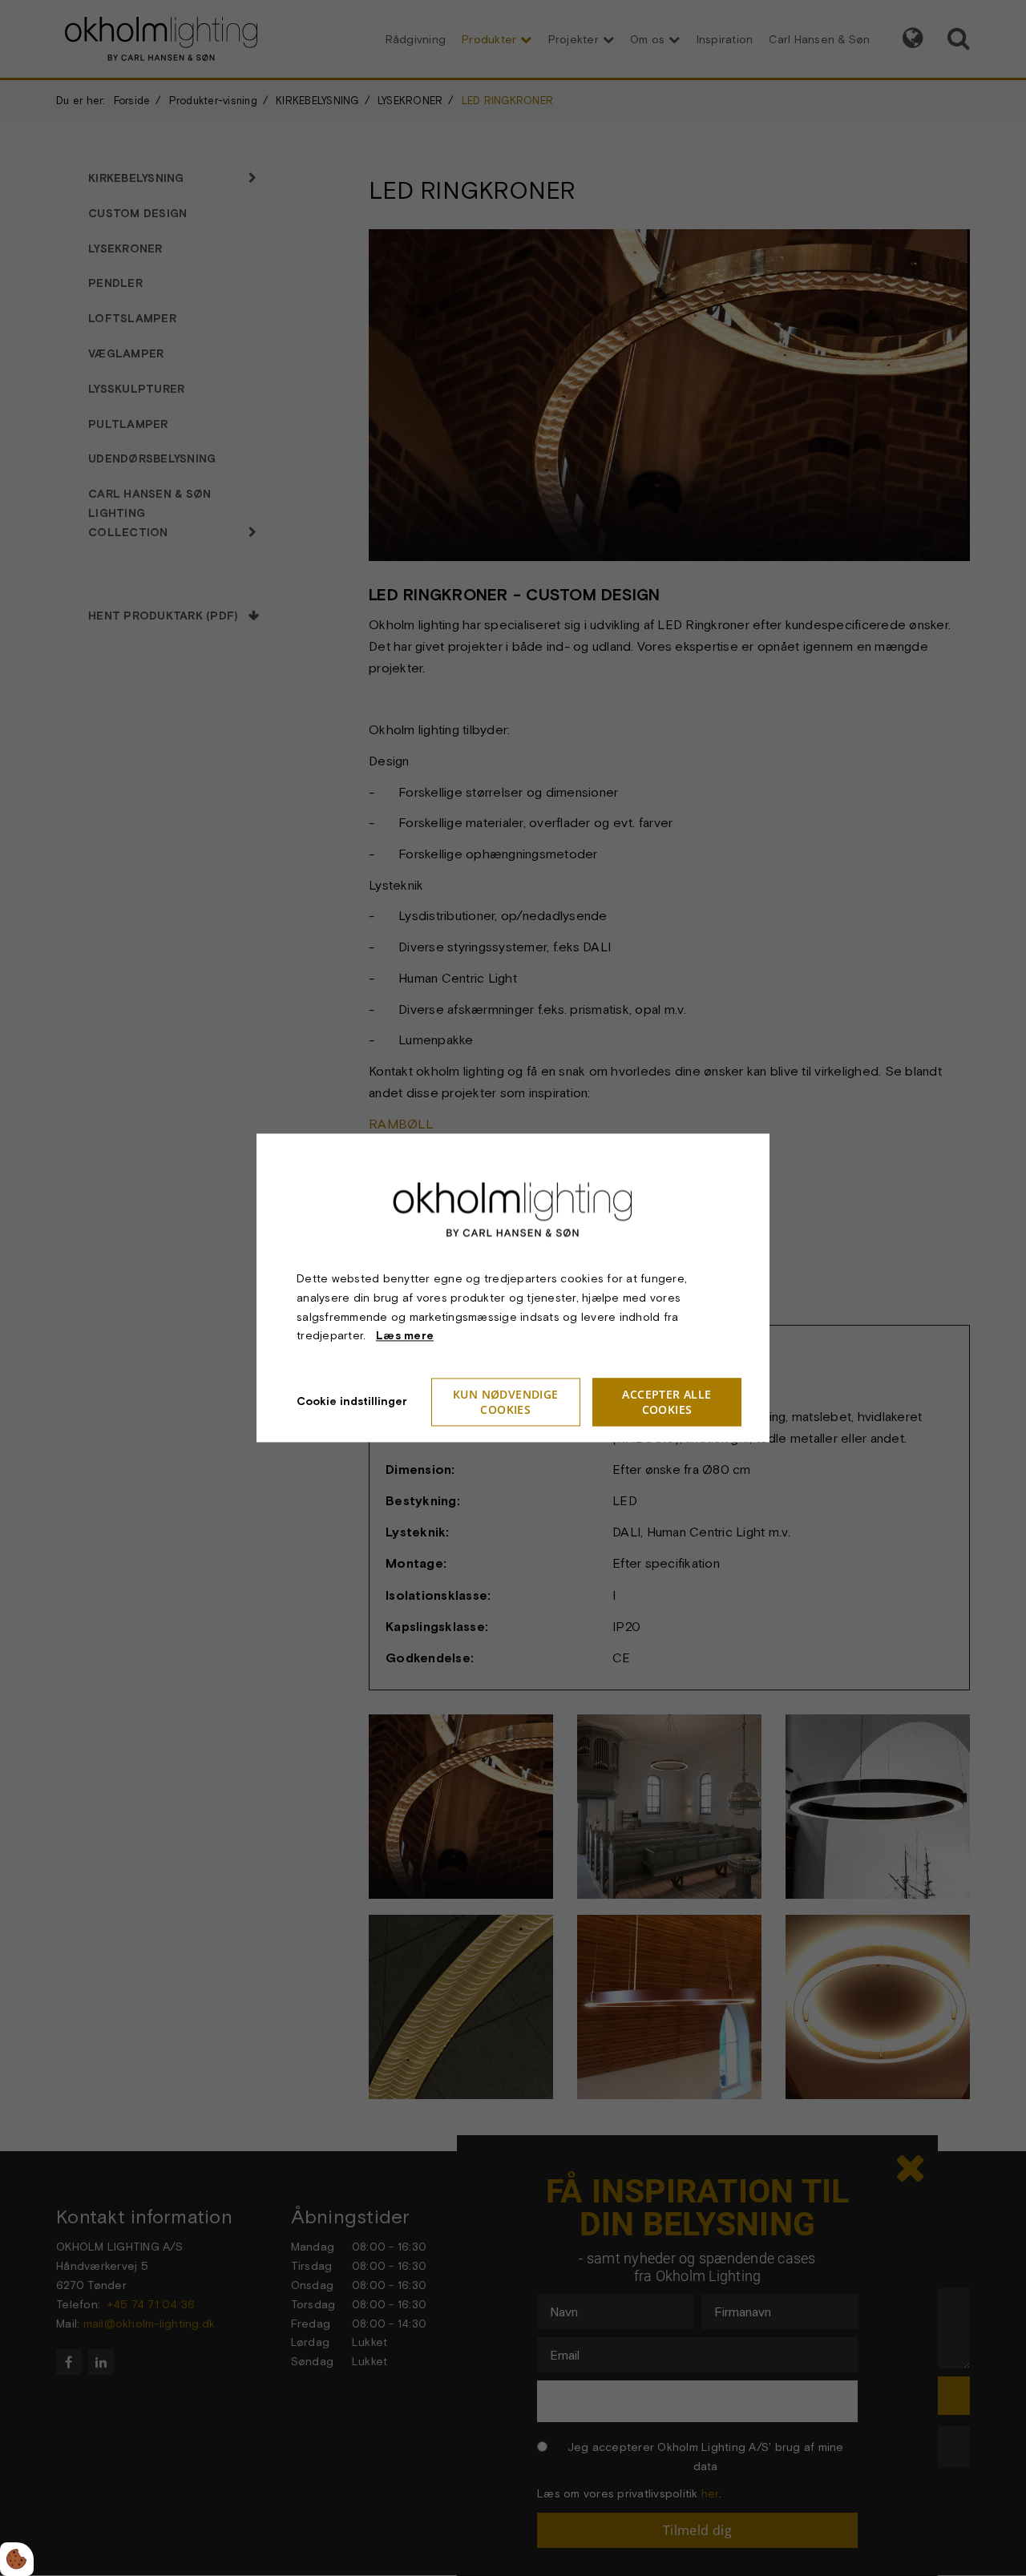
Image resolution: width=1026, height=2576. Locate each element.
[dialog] (513, 1288)
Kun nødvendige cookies (506, 1403)
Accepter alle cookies (666, 1403)
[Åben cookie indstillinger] (17, 2559)
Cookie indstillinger (352, 1402)
